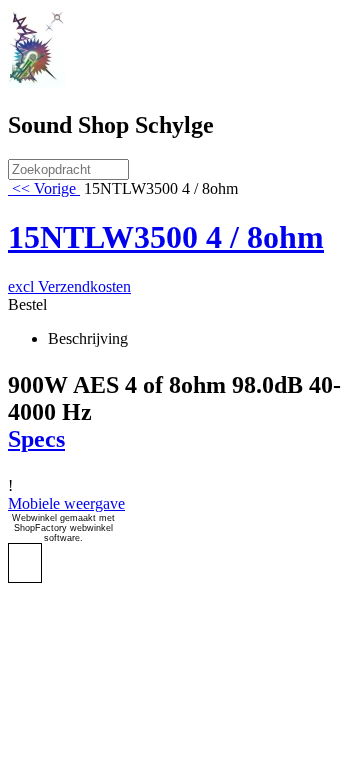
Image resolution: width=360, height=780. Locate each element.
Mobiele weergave (66, 503)
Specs (36, 439)
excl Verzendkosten (69, 286)
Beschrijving (88, 338)
